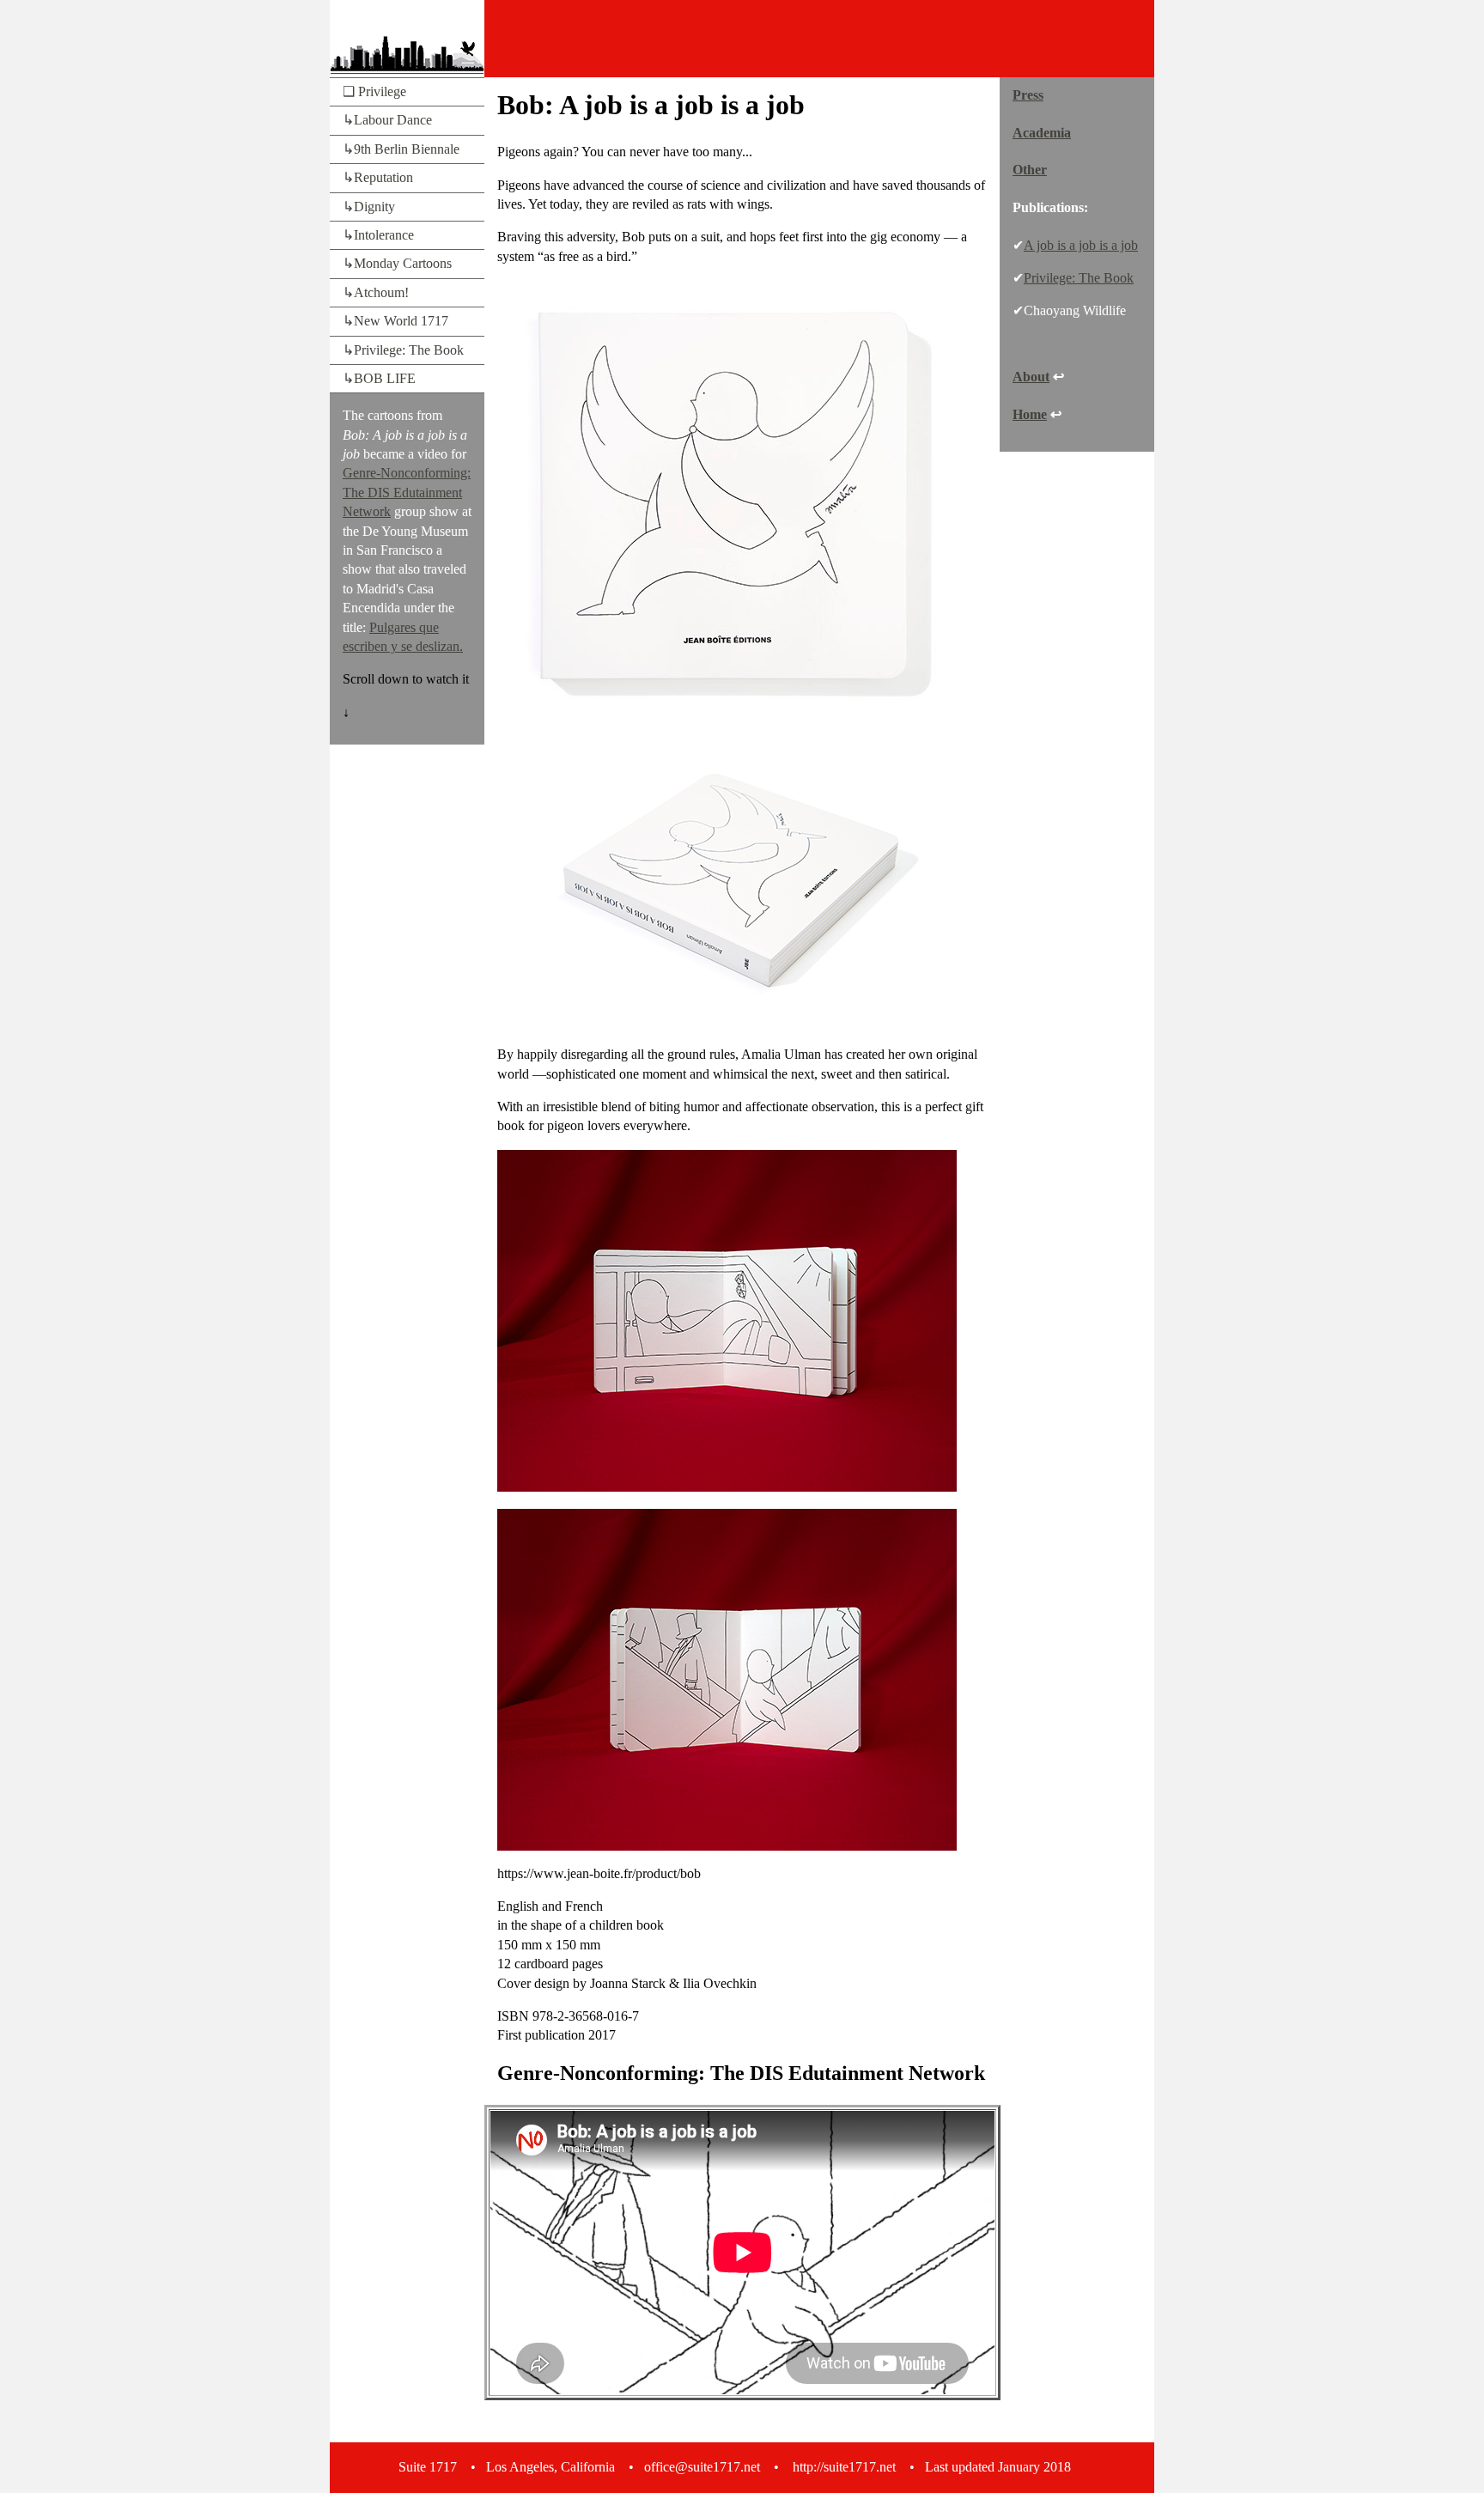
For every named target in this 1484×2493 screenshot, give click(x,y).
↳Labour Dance (387, 120)
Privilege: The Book (1079, 278)
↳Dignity (369, 207)
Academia (1042, 133)
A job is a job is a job (1081, 245)
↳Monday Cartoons (397, 263)
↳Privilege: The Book (403, 350)
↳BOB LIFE (379, 378)
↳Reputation (378, 177)
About (1031, 377)
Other (1030, 170)
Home (1030, 414)
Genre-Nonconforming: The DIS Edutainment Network (407, 492)
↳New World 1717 (395, 321)
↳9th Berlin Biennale (401, 149)
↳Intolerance (378, 235)
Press (1028, 95)
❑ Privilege (374, 91)
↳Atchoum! (376, 292)
